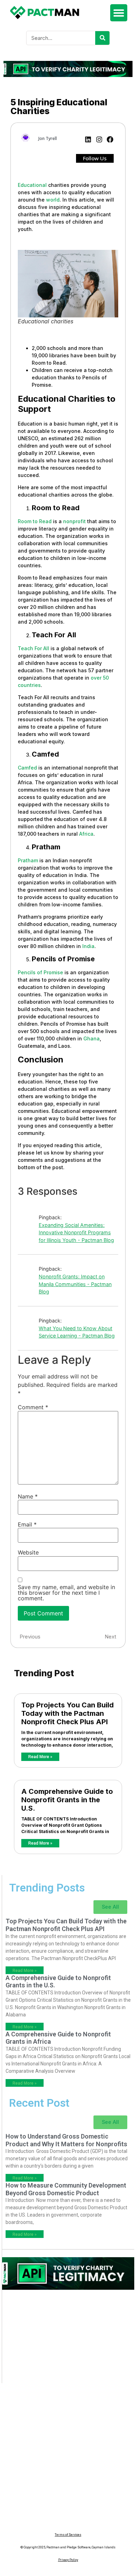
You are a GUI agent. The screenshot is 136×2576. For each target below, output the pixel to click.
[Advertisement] (68, 2340)
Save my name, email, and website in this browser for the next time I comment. (66, 1593)
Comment (33, 1407)
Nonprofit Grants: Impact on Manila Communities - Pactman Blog (75, 1284)
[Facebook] (110, 139)
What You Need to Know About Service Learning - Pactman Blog (77, 1332)
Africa (86, 834)
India (88, 946)
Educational (32, 185)
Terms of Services (68, 2535)
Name (28, 1496)
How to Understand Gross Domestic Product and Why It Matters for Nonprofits (66, 2140)
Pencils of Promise (40, 972)
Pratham (28, 860)
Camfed (27, 768)
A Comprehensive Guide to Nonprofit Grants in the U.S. (67, 1800)
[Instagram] (99, 139)
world (53, 200)
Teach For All (33, 648)
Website (28, 1552)
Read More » (40, 1757)
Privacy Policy (68, 2560)
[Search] (102, 38)
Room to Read (35, 521)
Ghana (92, 1038)
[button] (119, 13)
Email (27, 1524)
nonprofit (74, 521)
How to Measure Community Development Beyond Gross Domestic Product (66, 2189)
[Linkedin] (88, 139)
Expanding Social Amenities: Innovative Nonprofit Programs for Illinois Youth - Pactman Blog (76, 1233)
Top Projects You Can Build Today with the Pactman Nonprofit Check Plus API (67, 1713)
